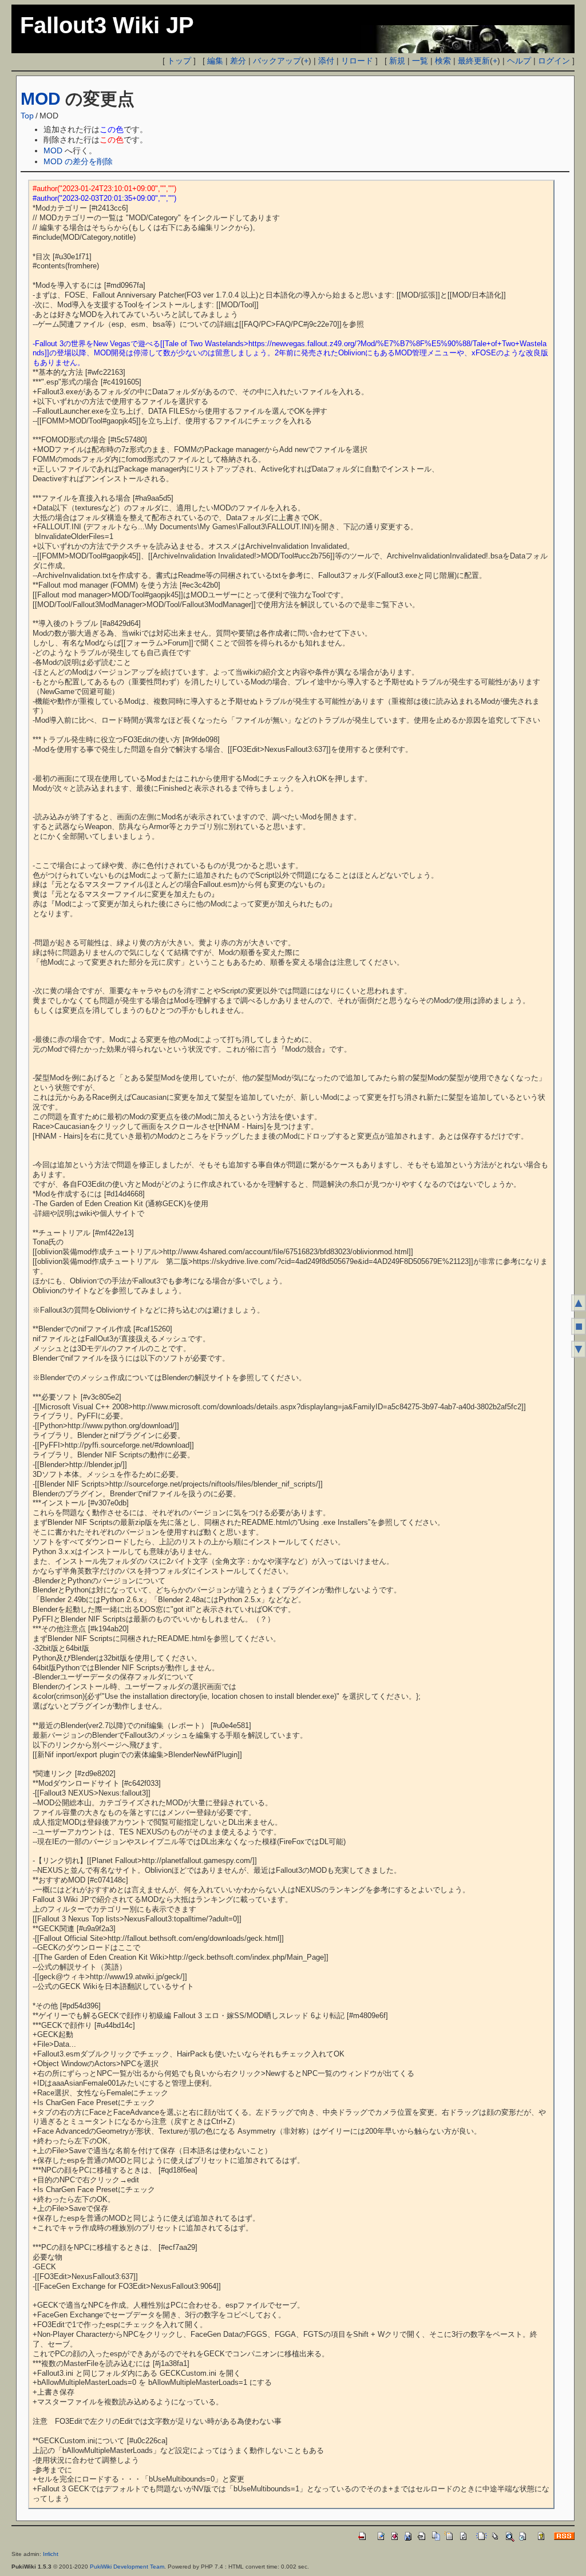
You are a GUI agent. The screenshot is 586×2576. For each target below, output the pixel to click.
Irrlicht (51, 2554)
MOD (41, 99)
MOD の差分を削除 (78, 161)
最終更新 (474, 61)
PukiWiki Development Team (127, 2567)
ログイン (554, 61)
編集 (215, 61)
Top (27, 116)
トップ (179, 61)
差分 (238, 61)
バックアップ (277, 61)
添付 (326, 61)
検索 (443, 61)
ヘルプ (519, 61)
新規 (397, 61)
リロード (357, 61)
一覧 (420, 61)
